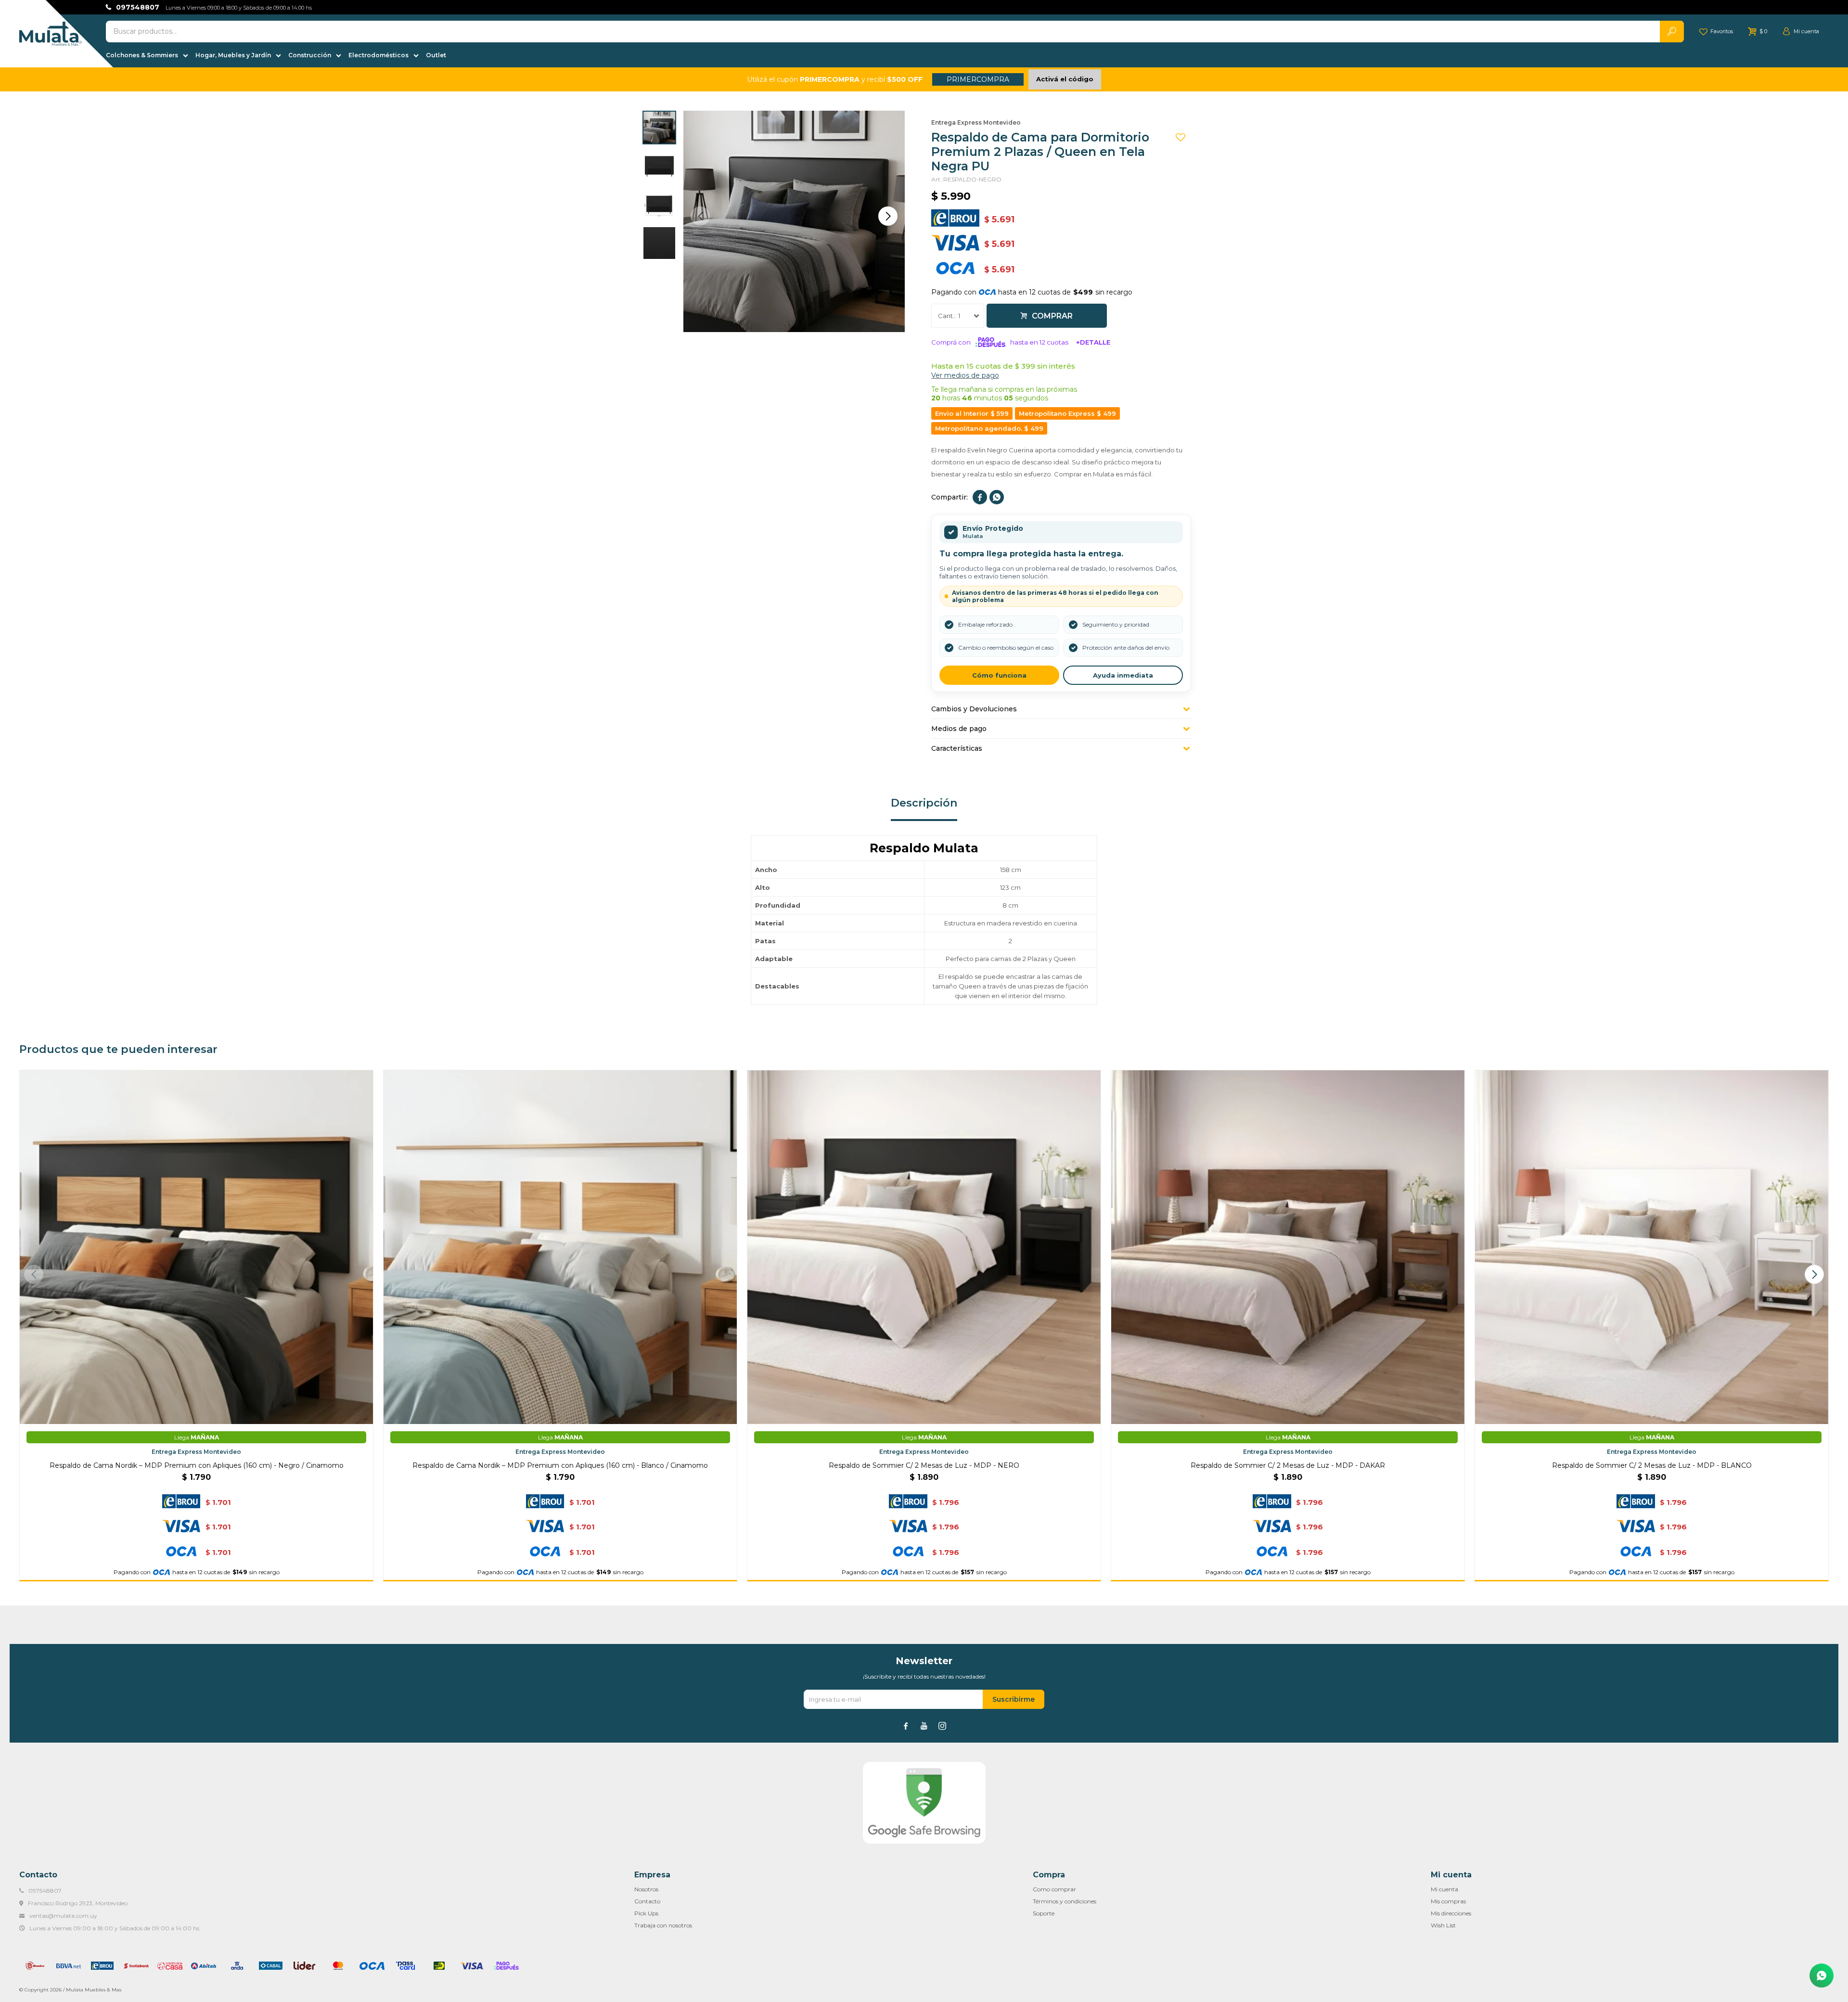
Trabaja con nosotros (663, 1925)
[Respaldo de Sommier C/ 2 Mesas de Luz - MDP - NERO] (924, 1247)
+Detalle (1093, 342)
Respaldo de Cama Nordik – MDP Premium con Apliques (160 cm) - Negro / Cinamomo (197, 1465)
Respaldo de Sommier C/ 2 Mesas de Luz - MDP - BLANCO (1652, 1465)
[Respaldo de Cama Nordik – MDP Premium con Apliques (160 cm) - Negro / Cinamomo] (196, 1247)
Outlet (436, 55)
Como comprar (1054, 1889)
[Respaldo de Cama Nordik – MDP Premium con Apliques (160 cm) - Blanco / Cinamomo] (560, 1247)
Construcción (310, 55)
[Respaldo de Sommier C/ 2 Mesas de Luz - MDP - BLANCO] (1652, 1247)
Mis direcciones (1451, 1913)
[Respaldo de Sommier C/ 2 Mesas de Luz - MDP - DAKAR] (1288, 1247)
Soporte (1044, 1913)
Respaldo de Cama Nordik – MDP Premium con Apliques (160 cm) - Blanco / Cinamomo (560, 1465)
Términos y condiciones (1065, 1901)
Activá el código (1065, 79)
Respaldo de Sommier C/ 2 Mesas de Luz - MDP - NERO (924, 1465)
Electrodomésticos (379, 55)
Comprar (1052, 316)
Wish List (1443, 1925)
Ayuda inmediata (1123, 675)
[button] (888, 216)
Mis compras (1448, 1901)
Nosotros (646, 1889)
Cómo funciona (999, 675)
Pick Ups (646, 1913)
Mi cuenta (1444, 1889)
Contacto (647, 1901)
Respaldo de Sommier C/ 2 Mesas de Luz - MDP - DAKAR (1288, 1465)
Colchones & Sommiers (142, 55)
